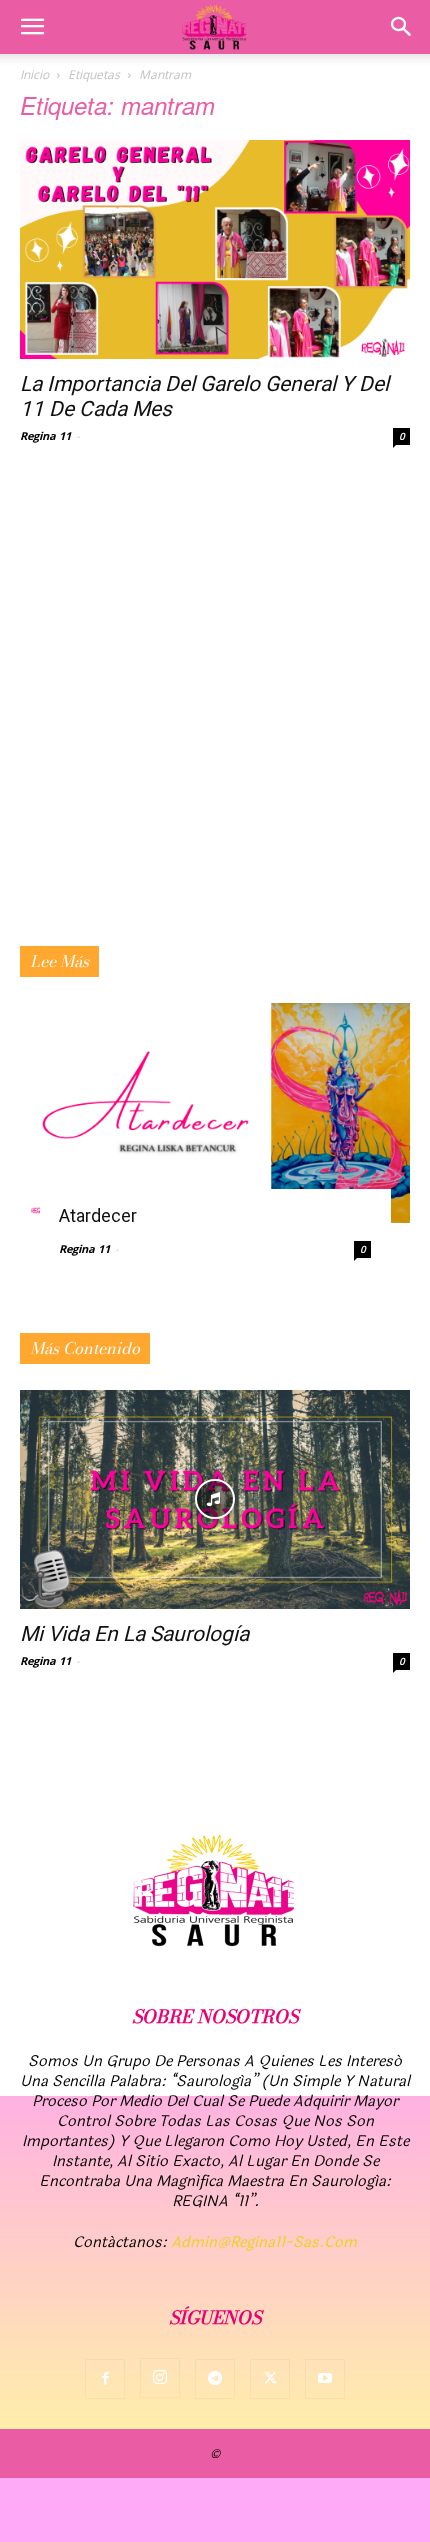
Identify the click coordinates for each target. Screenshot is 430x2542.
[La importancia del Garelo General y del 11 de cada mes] (215, 249)
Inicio (34, 74)
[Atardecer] (215, 1112)
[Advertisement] (215, 721)
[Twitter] (270, 2379)
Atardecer (98, 1215)
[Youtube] (325, 2379)
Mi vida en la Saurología (134, 1634)
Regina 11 (45, 435)
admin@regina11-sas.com (264, 2242)
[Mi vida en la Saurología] (215, 1499)
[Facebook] (105, 2379)
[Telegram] (215, 2379)
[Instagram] (160, 2378)
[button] (32, 27)
